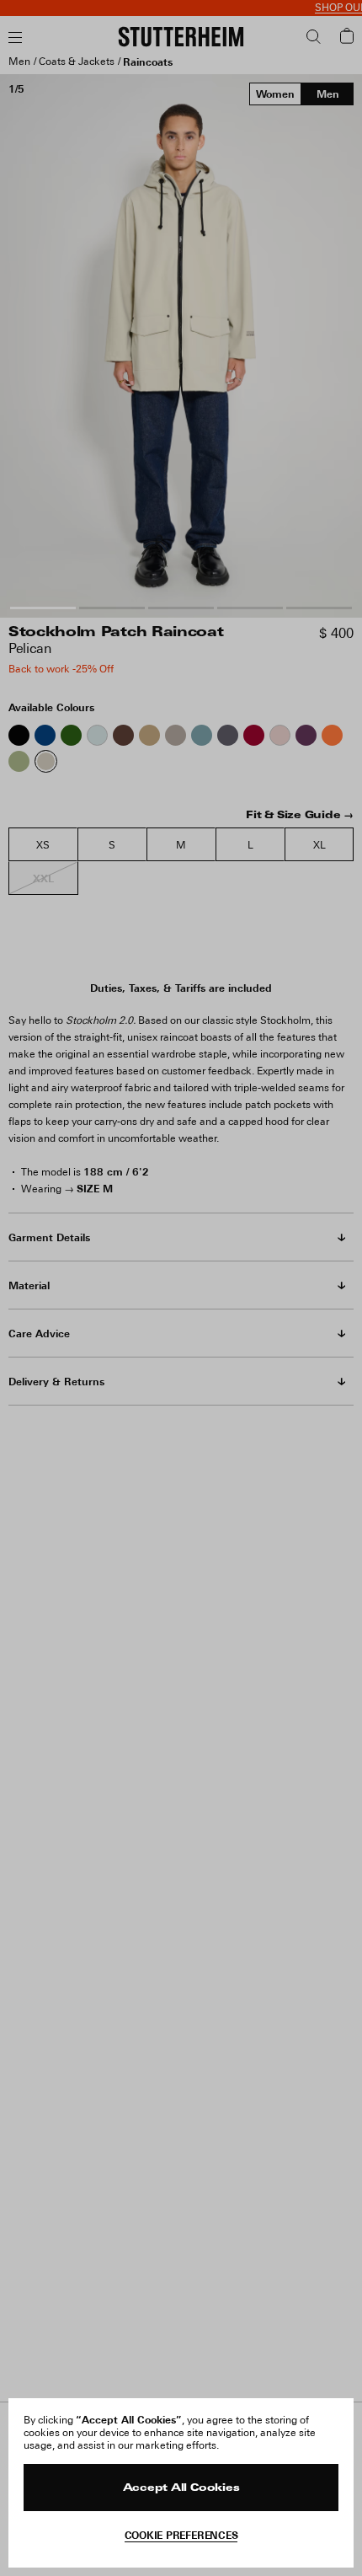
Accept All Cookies (181, 2488)
